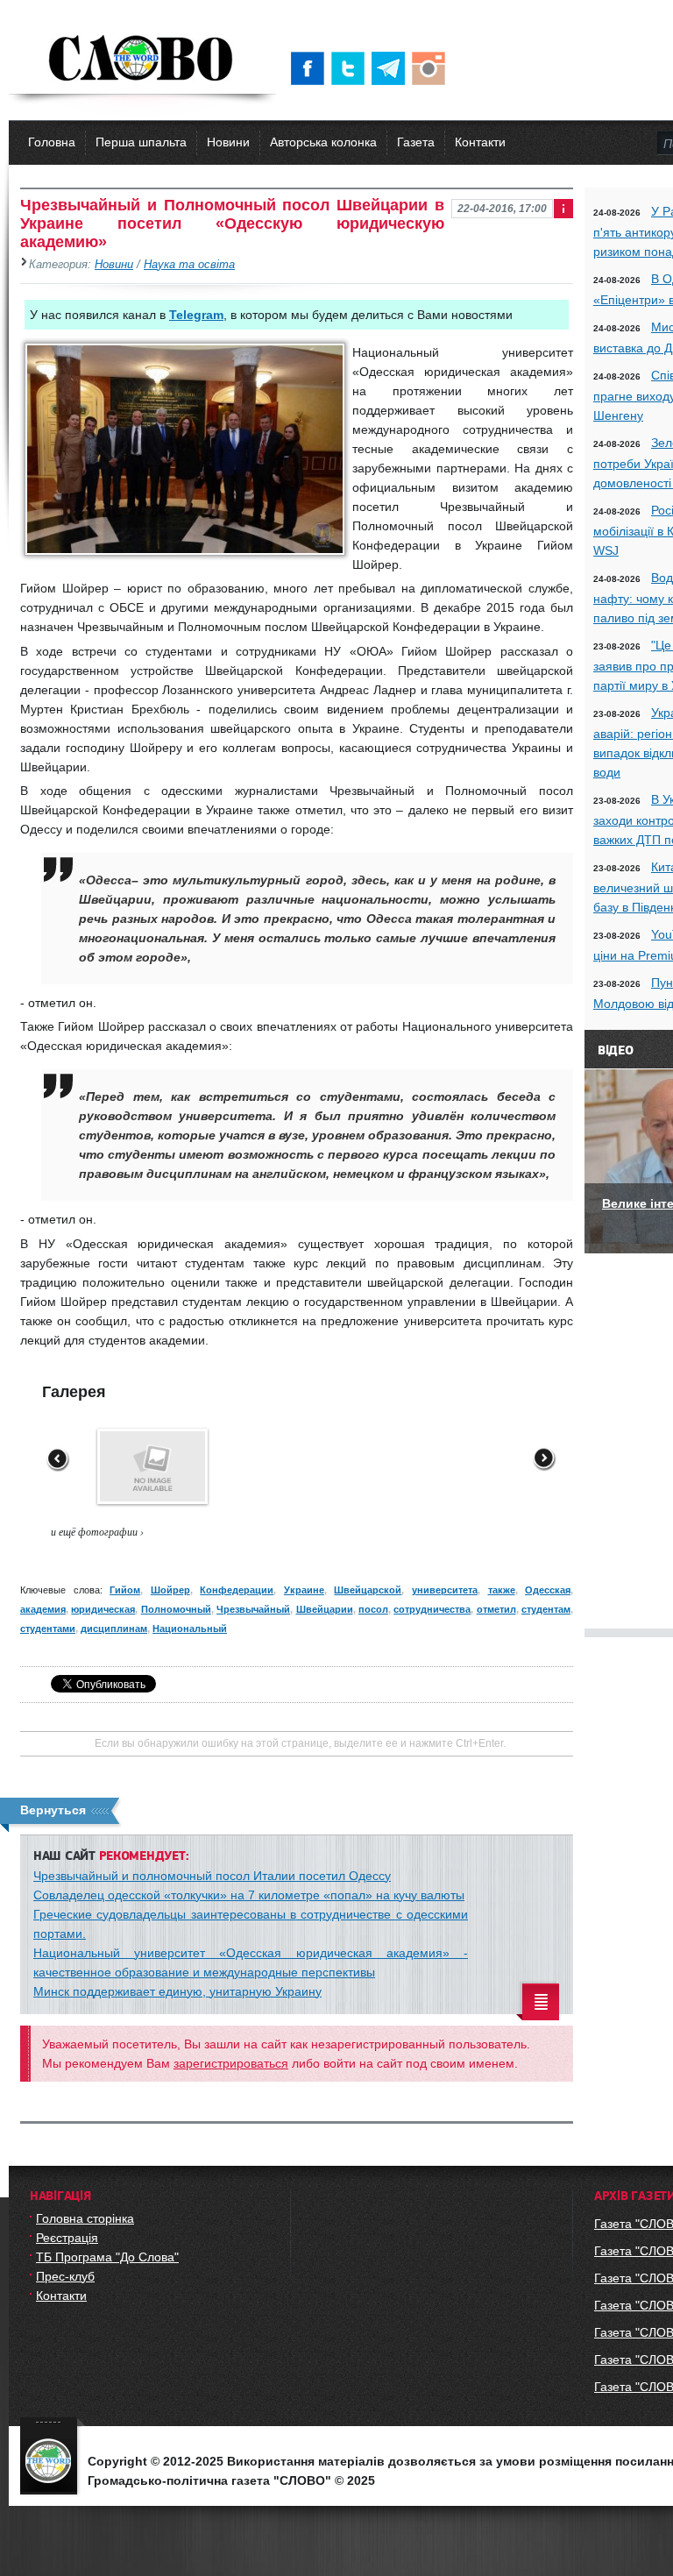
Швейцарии (325, 1609)
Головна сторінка (85, 2218)
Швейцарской (368, 1590)
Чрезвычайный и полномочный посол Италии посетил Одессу (212, 1876)
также (502, 1590)
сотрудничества (432, 1609)
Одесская (548, 1590)
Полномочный (176, 1609)
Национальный (190, 1629)
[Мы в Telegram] (392, 68)
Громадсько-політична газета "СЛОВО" (142, 60)
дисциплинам (114, 1629)
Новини (228, 142)
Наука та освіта (189, 265)
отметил (496, 1609)
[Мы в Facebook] (311, 68)
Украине (304, 1590)
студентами (48, 1629)
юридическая (103, 1609)
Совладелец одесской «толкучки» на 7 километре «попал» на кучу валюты (249, 1895)
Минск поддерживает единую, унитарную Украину (177, 1991)
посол (373, 1609)
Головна (52, 142)
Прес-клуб (65, 2276)
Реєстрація (67, 2238)
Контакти (480, 142)
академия (43, 1609)
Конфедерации (237, 1590)
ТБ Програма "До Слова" (107, 2257)
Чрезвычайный (253, 1609)
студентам (546, 1609)
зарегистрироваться (231, 2063)
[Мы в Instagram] (432, 68)
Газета (416, 142)
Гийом (125, 1590)
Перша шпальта (141, 142)
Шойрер (170, 1590)
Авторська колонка (323, 142)
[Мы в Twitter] (351, 68)
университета (445, 1590)
